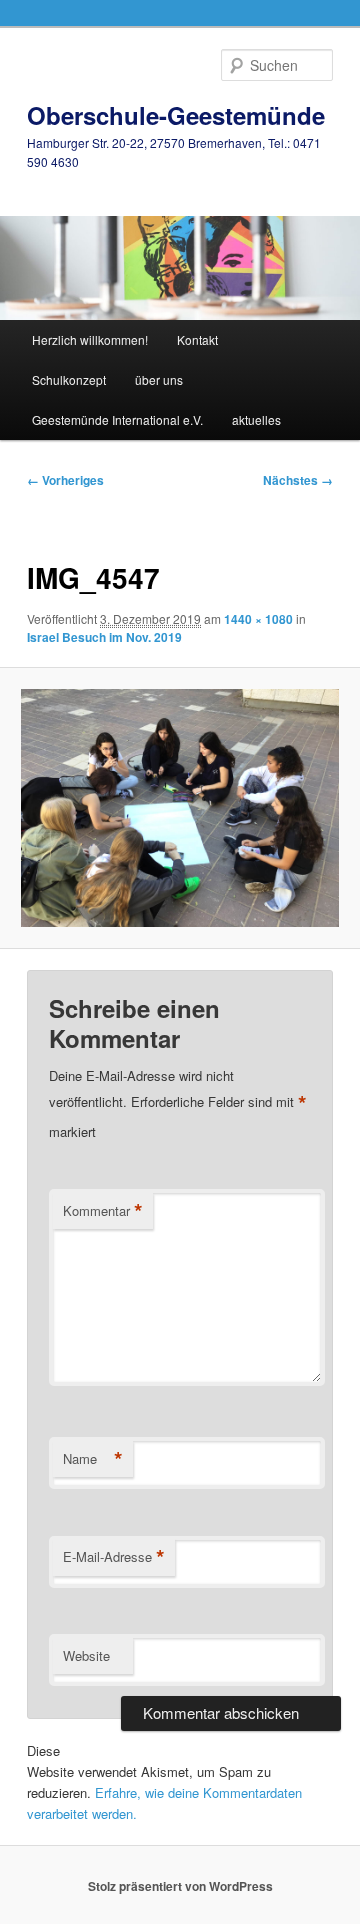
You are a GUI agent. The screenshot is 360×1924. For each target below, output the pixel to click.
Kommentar (103, 1211)
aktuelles (256, 419)
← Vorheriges (65, 480)
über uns (159, 379)
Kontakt (197, 339)
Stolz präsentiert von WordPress (180, 1886)
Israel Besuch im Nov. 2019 (104, 637)
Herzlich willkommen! (90, 339)
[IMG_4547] (179, 808)
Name (93, 1459)
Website (86, 1655)
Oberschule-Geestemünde (176, 115)
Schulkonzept (69, 379)
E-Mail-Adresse (114, 1557)
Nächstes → (298, 480)
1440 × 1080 (258, 619)
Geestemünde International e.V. (117, 419)
